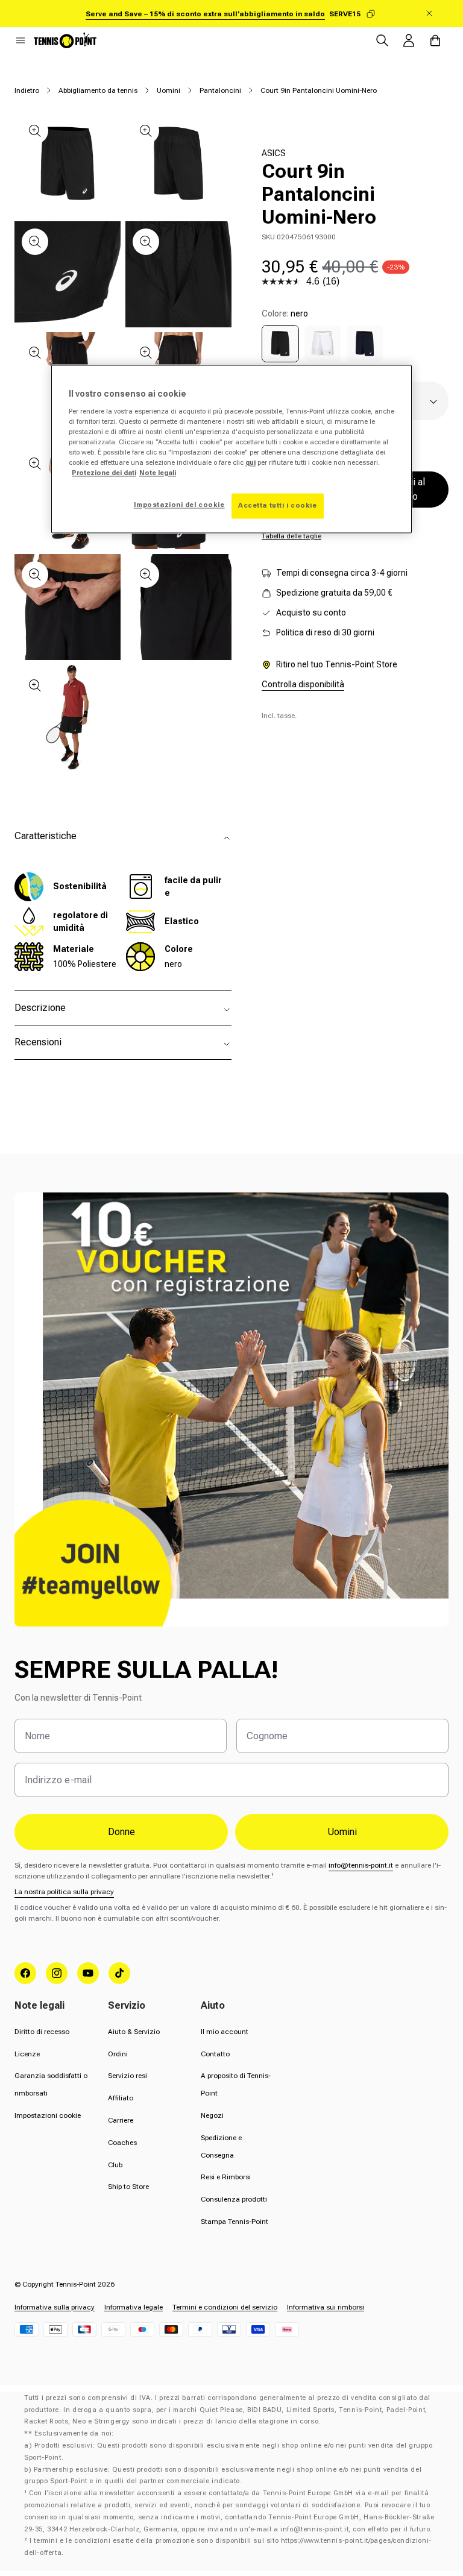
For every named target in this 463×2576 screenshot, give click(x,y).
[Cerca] (382, 40)
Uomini (169, 90)
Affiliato (121, 2098)
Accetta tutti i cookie (278, 505)
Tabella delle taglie (291, 536)
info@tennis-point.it (361, 1865)
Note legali (158, 473)
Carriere (121, 2120)
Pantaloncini (220, 90)
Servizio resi (128, 2076)
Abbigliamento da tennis (98, 90)
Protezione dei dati (104, 473)
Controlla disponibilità (303, 684)
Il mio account (225, 2032)
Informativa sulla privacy (55, 2307)
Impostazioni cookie (48, 2115)
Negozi (212, 2115)
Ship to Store (128, 2187)
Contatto (215, 2054)
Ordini (118, 2054)
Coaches (122, 2143)
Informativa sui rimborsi (326, 2307)
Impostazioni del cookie (179, 505)
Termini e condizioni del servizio (225, 2307)
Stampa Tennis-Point (235, 2222)
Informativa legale (134, 2307)
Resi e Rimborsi (226, 2177)
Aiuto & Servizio (134, 2032)
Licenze (27, 2054)
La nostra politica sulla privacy (64, 1892)
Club (115, 2165)
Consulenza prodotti (234, 2199)
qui (250, 462)
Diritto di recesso (42, 2032)
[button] (20, 40)
